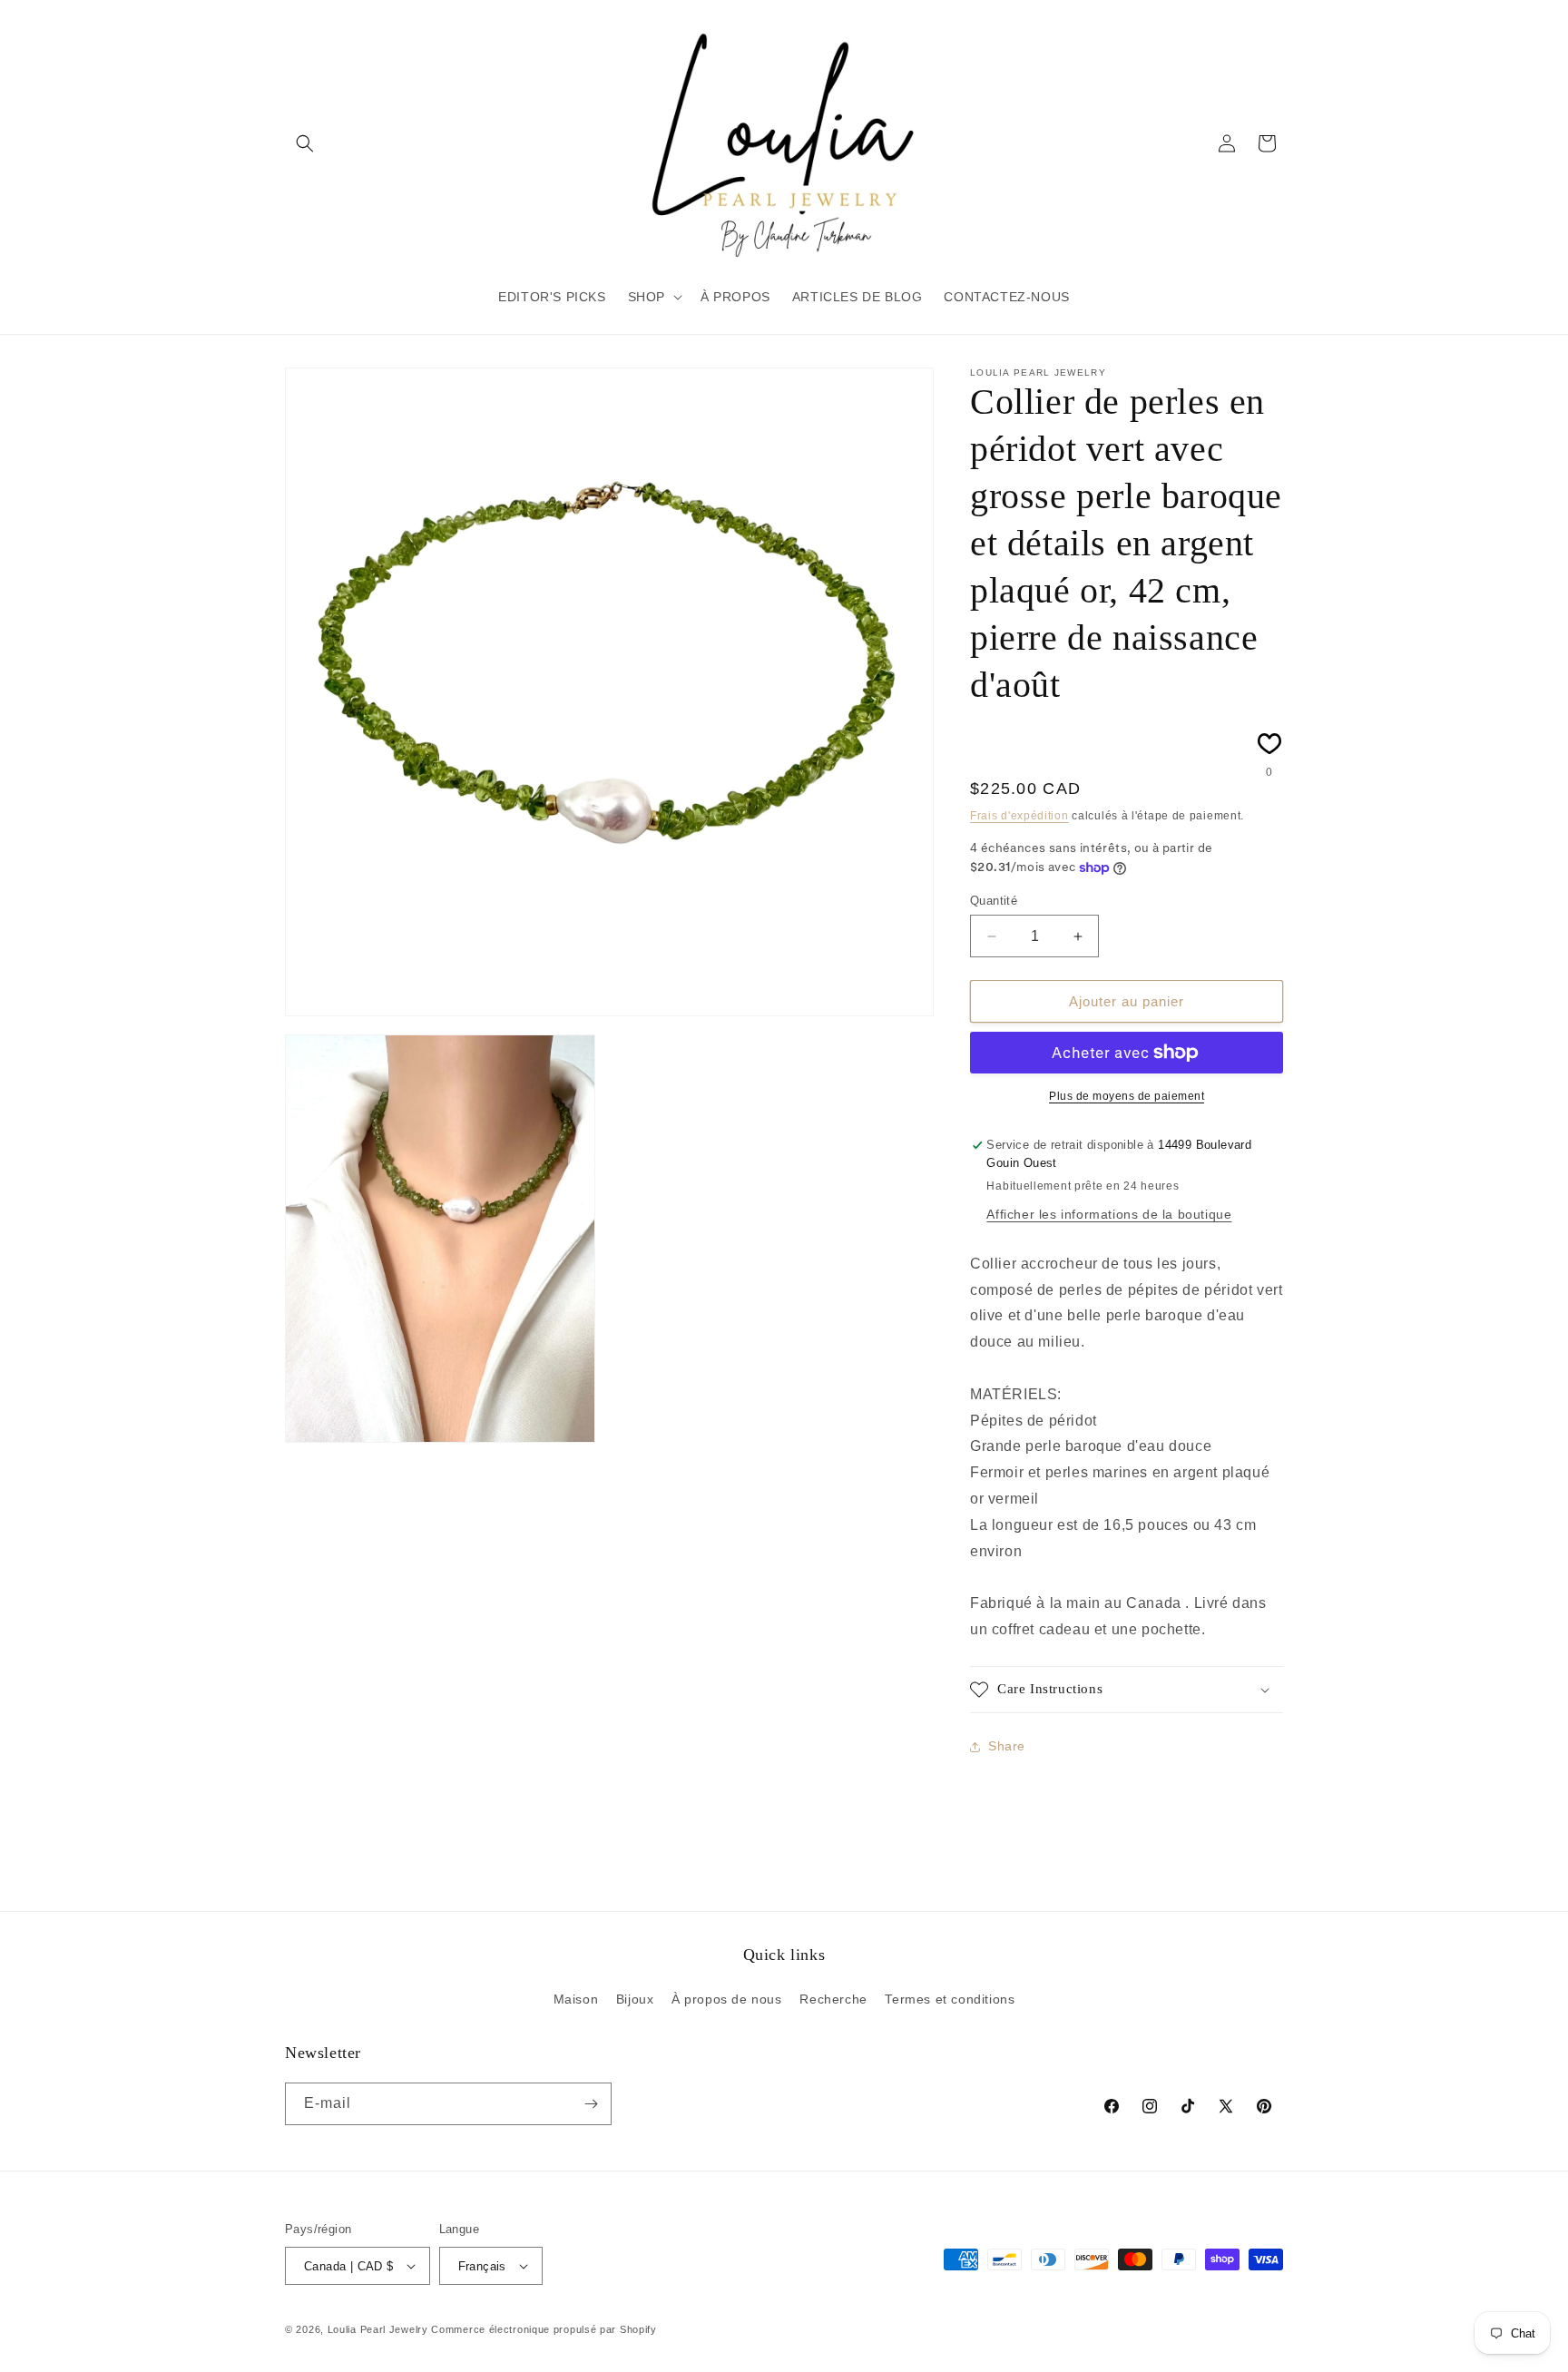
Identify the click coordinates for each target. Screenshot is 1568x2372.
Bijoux (635, 1999)
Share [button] (1007, 1746)
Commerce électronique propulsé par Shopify (544, 2329)
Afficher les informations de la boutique (1109, 1214)
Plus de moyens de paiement (1127, 1096)
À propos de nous (727, 1999)
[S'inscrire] (591, 2104)
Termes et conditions (950, 1999)
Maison (576, 1999)
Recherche (833, 1999)
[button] (305, 143)
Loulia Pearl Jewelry (378, 2329)
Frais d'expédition (1019, 816)
